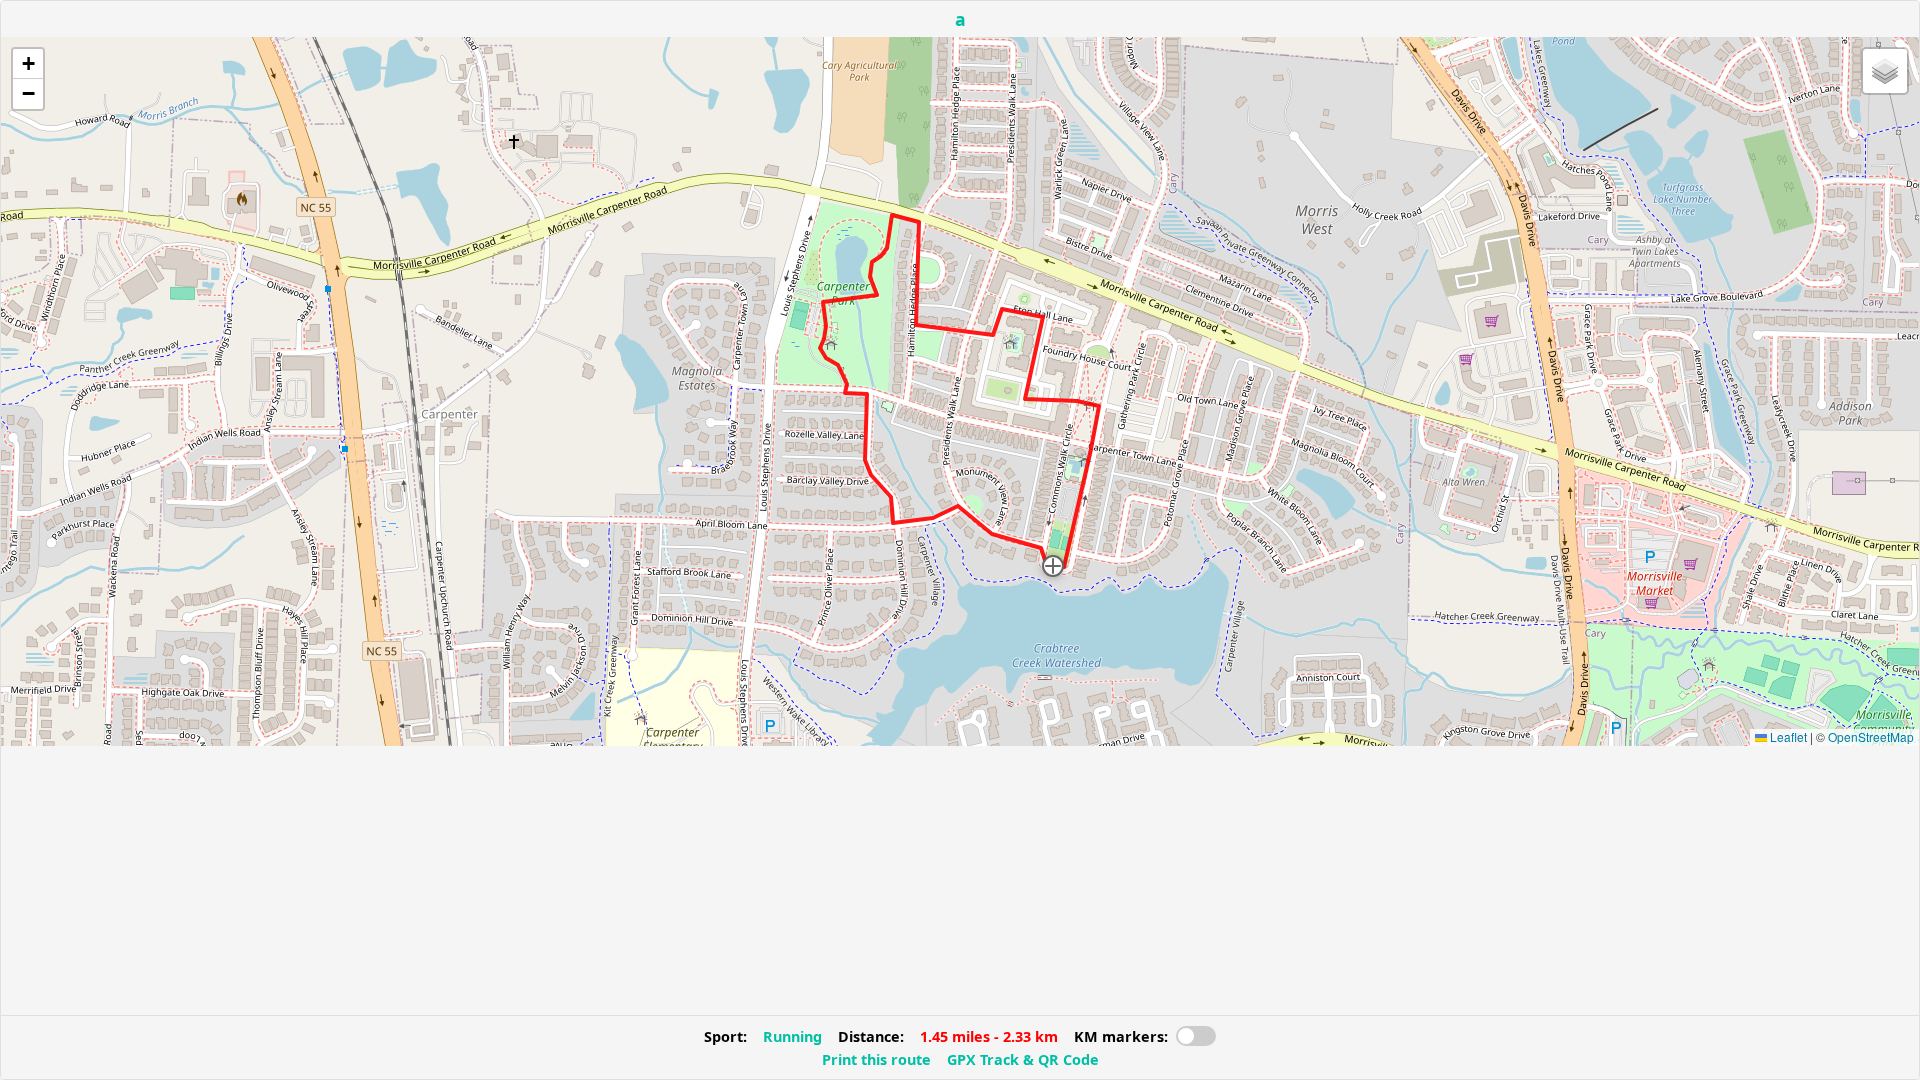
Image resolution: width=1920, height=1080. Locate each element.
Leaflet (1787, 736)
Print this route (876, 1059)
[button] (1053, 566)
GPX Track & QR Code (1023, 1059)
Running (792, 1036)
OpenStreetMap (1871, 736)
